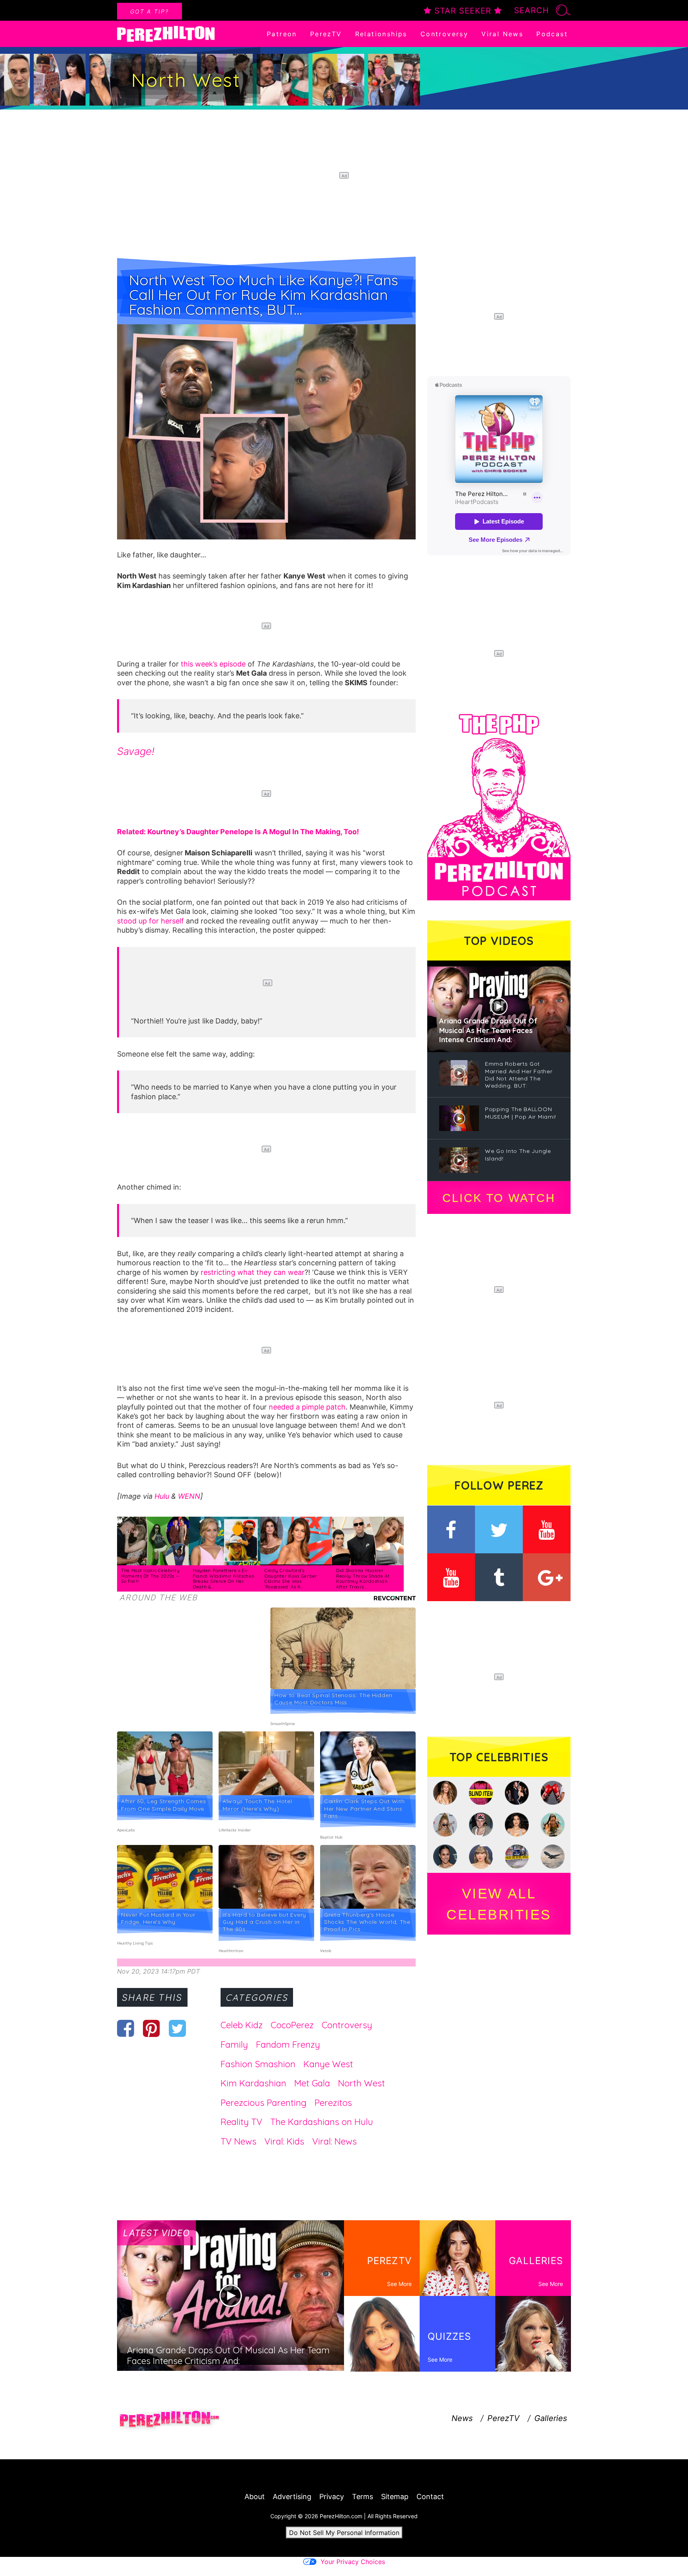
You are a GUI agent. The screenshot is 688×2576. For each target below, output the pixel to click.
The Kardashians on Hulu (322, 2122)
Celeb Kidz (242, 2025)
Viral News (502, 34)
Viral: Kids (284, 2141)
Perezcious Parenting (264, 2103)
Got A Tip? (150, 11)
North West (362, 2083)
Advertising (292, 2497)
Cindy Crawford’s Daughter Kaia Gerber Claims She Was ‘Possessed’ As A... (291, 1579)
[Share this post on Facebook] (126, 2028)
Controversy (444, 34)
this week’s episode (213, 664)
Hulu (162, 1496)
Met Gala (312, 2083)
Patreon (282, 34)
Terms (363, 2497)
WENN (189, 1496)
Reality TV (241, 2122)
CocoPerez (292, 2025)
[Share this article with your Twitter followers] (177, 2028)
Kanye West (328, 2064)
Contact (430, 2497)
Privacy (332, 2497)
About (255, 2497)
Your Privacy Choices (353, 2562)
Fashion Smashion (258, 2064)
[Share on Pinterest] (151, 2028)
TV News (238, 2141)
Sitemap (395, 2497)
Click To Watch (499, 1198)
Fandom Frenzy (288, 2045)
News (462, 2418)
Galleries (551, 2418)
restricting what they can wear (253, 1272)
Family (234, 2045)
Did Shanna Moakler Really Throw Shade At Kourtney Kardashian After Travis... (363, 1579)
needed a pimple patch (307, 1407)
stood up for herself (150, 921)
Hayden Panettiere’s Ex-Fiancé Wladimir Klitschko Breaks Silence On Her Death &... (224, 1579)
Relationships (381, 34)
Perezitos (333, 2103)
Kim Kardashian (253, 2083)
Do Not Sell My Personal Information (344, 2533)
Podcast (552, 34)
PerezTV (326, 34)
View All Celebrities (499, 1904)
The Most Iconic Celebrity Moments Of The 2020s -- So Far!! (150, 1576)
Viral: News (334, 2141)
